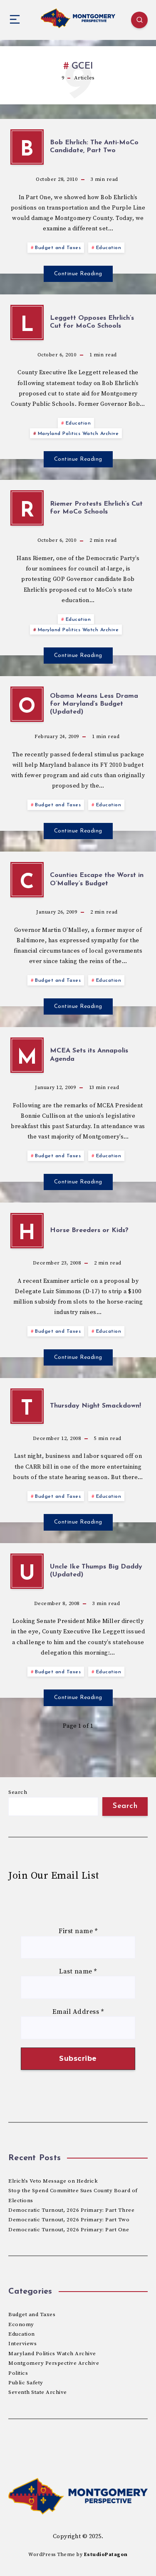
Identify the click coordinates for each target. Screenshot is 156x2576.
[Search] (139, 20)
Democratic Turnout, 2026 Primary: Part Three (71, 2210)
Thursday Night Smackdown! (95, 1406)
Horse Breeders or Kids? (89, 1230)
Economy (21, 2324)
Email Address (78, 2012)
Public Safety (26, 2383)
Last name (78, 1971)
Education (109, 248)
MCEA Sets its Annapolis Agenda (89, 1055)
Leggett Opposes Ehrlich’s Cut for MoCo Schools (92, 322)
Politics (18, 2373)
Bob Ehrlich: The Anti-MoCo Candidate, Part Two (94, 147)
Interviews (22, 2344)
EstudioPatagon (106, 2555)
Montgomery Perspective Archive (54, 2363)
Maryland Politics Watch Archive (78, 434)
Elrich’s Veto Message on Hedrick (53, 2181)
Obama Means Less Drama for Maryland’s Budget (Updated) (94, 704)
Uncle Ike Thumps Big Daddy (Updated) (96, 1571)
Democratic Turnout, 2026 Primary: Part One (69, 2230)
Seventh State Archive (38, 2392)
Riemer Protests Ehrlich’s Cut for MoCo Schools (96, 508)
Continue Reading (78, 274)
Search (18, 1792)
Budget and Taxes (58, 248)
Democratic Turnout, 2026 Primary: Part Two (69, 2220)
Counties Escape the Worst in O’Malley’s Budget (97, 879)
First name (78, 1931)
